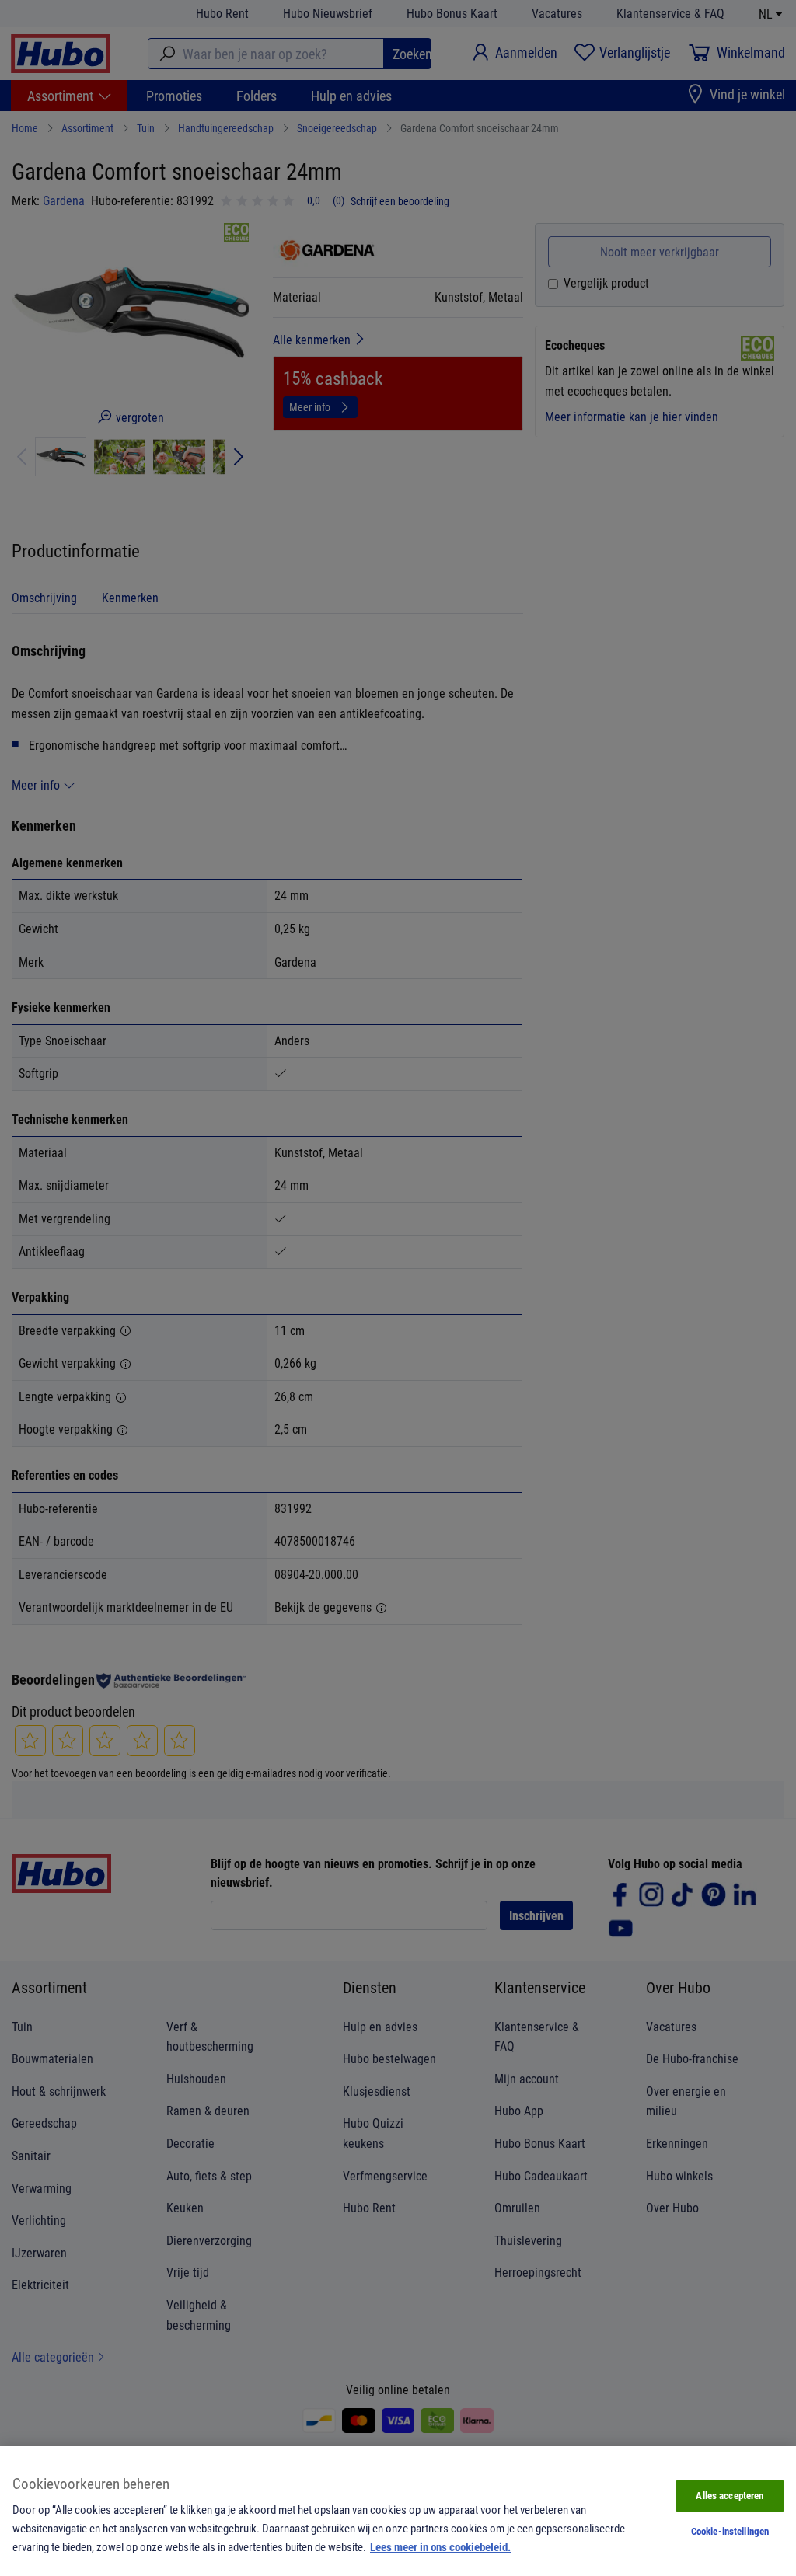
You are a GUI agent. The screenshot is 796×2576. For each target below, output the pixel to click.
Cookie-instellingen (730, 2531)
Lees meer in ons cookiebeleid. (440, 2546)
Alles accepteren (730, 2495)
